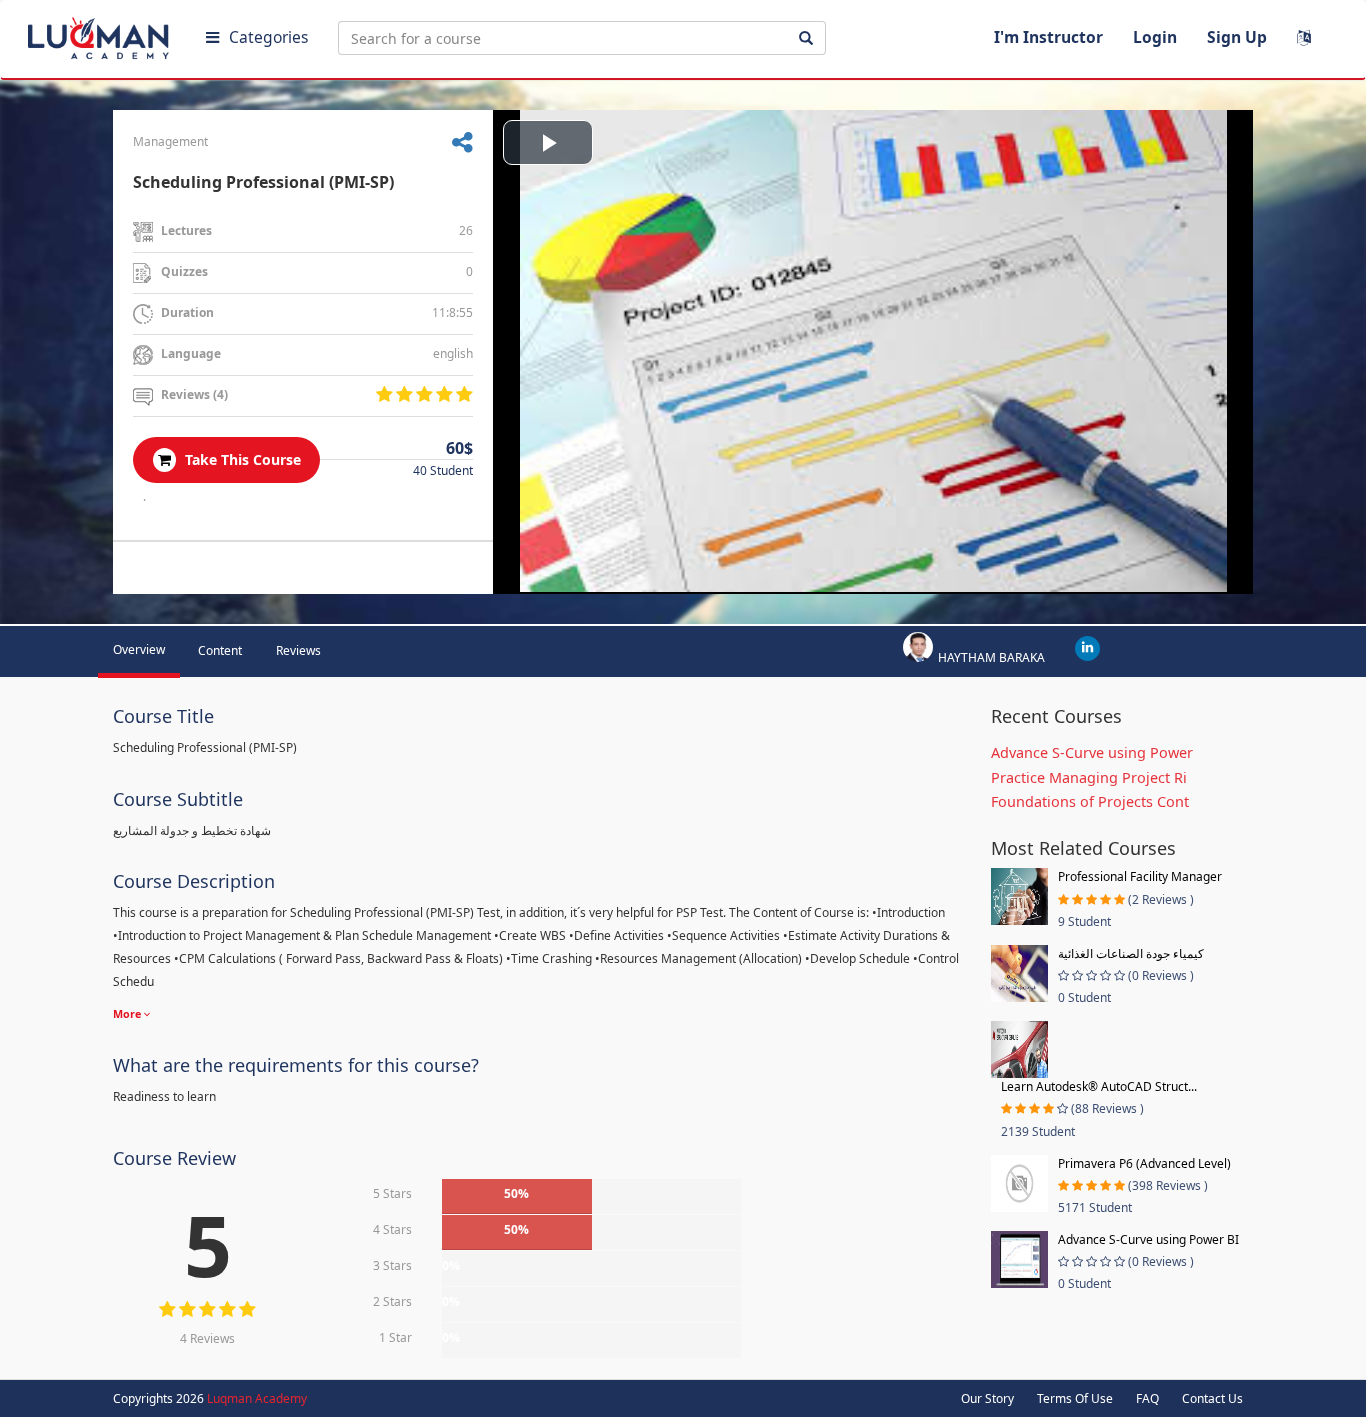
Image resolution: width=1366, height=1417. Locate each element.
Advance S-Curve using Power (1092, 752)
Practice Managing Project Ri (1089, 777)
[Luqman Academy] (101, 34)
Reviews (298, 650)
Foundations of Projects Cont (1090, 801)
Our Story (987, 1398)
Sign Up (1237, 37)
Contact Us (1212, 1398)
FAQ (1147, 1398)
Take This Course (241, 459)
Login (1155, 37)
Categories (268, 37)
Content (220, 650)
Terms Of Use (1075, 1398)
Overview (139, 649)
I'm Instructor (1048, 37)
